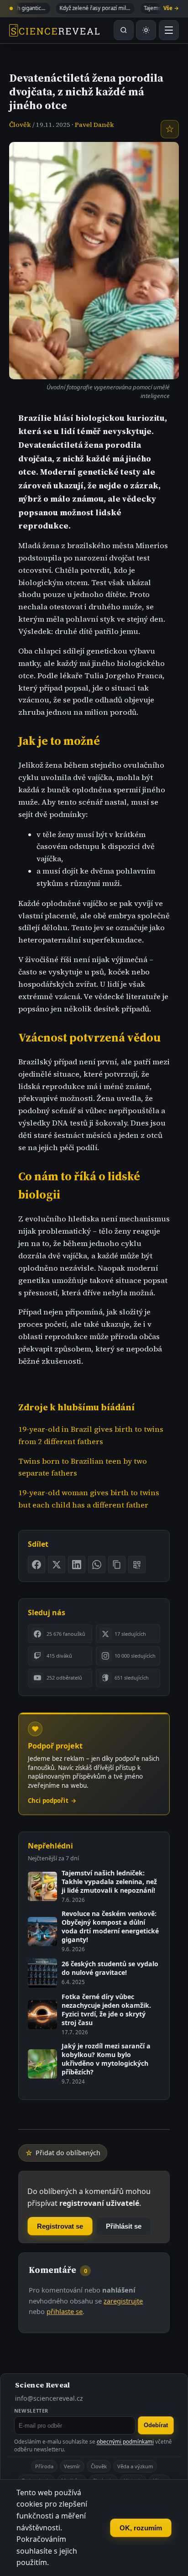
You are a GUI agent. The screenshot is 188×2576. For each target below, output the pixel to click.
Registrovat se (60, 2226)
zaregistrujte (123, 2301)
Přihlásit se (124, 2226)
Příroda (44, 2466)
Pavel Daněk (94, 125)
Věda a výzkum (135, 2466)
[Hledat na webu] (124, 30)
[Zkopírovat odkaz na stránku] (117, 1565)
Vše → (171, 8)
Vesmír (72, 2466)
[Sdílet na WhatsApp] (97, 1565)
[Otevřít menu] (169, 30)
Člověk (20, 125)
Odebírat (156, 2425)
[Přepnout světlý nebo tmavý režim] (146, 30)
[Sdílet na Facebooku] (37, 1565)
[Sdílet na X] (57, 1565)
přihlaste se (65, 2311)
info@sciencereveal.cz (49, 2398)
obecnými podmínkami (125, 2442)
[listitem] (60, 1634)
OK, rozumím (141, 2528)
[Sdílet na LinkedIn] (77, 1565)
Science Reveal (42, 2385)
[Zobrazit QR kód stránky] (137, 1565)
